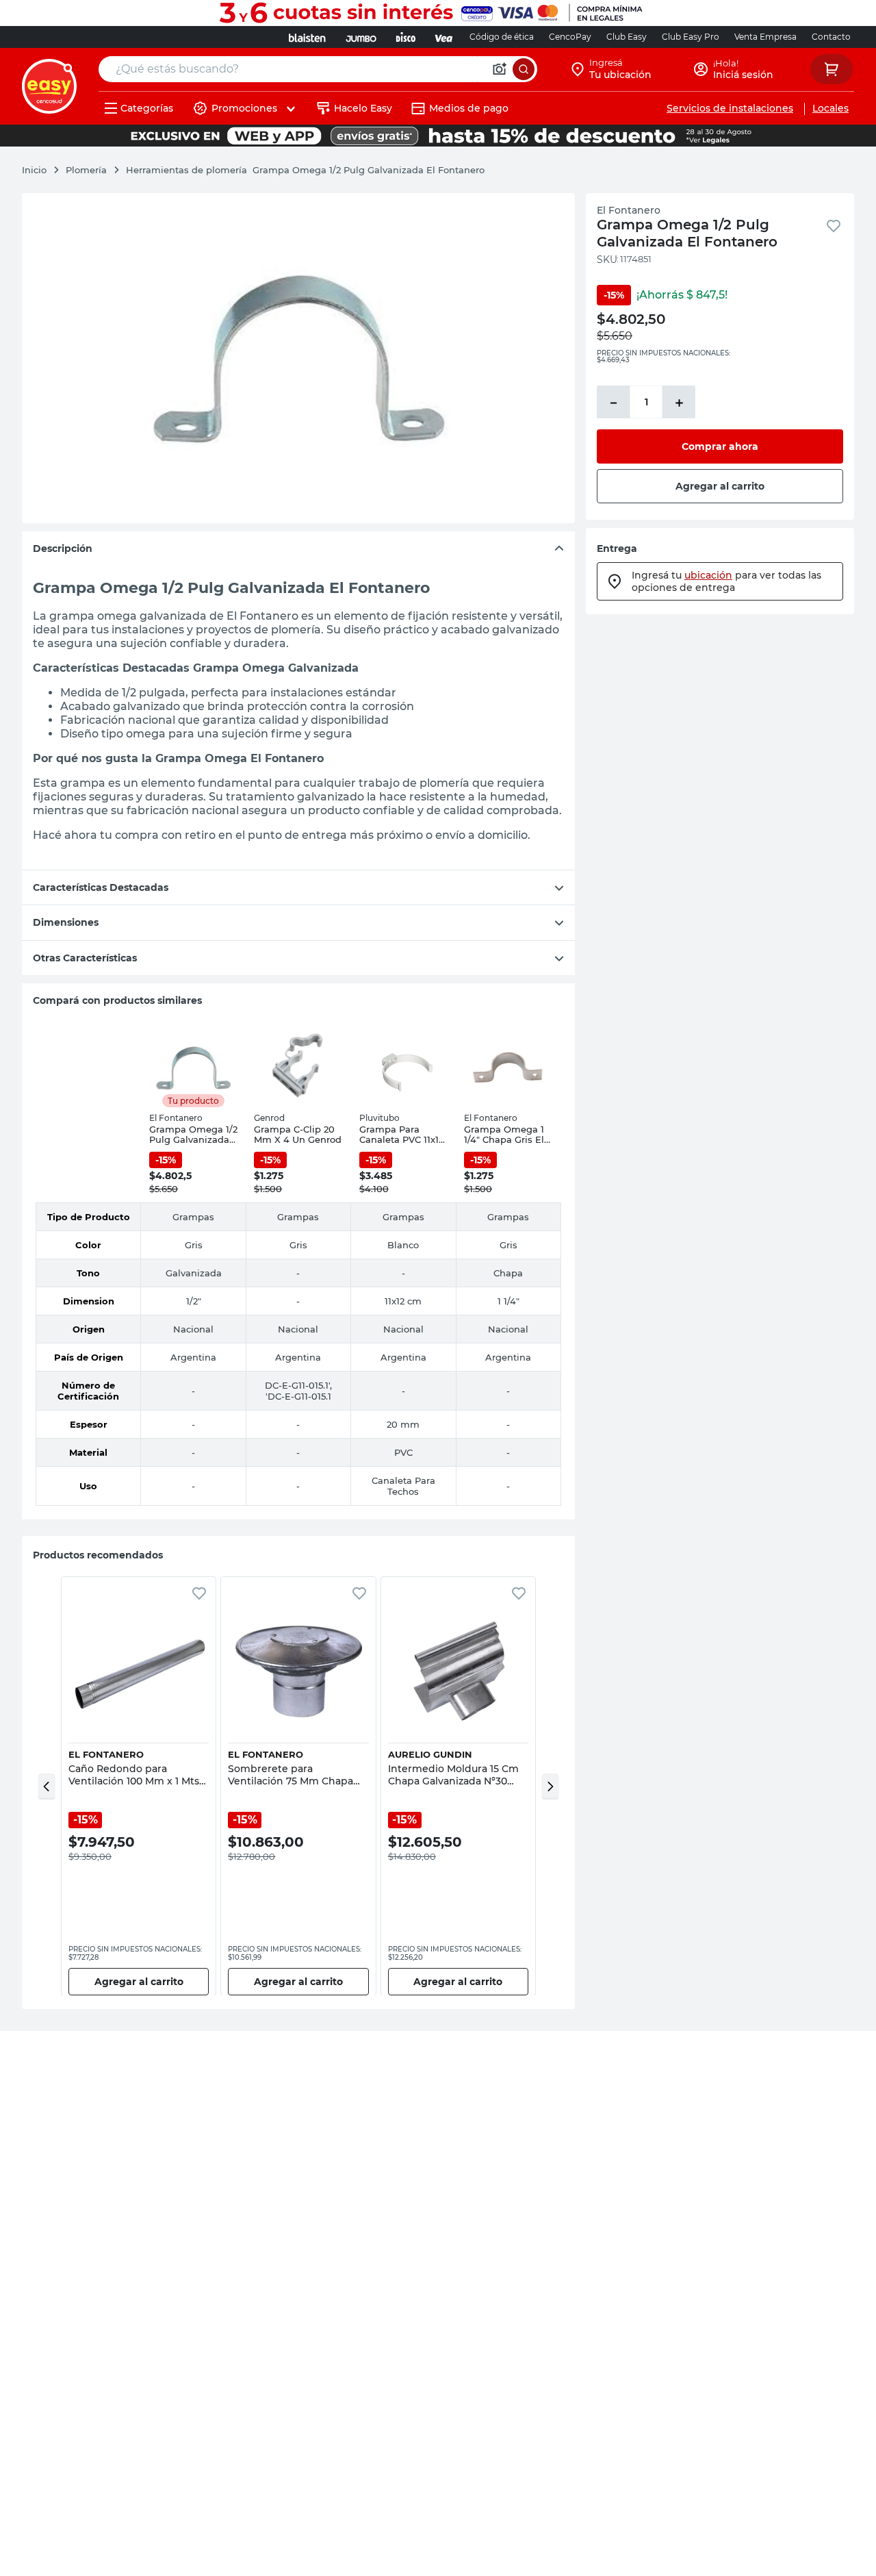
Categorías (147, 108)
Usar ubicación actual (711, 212)
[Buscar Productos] (524, 69)
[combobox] (318, 69)
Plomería (86, 170)
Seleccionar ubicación (531, 212)
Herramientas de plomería (186, 170)
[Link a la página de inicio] (41, 170)
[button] (47, 1786)
